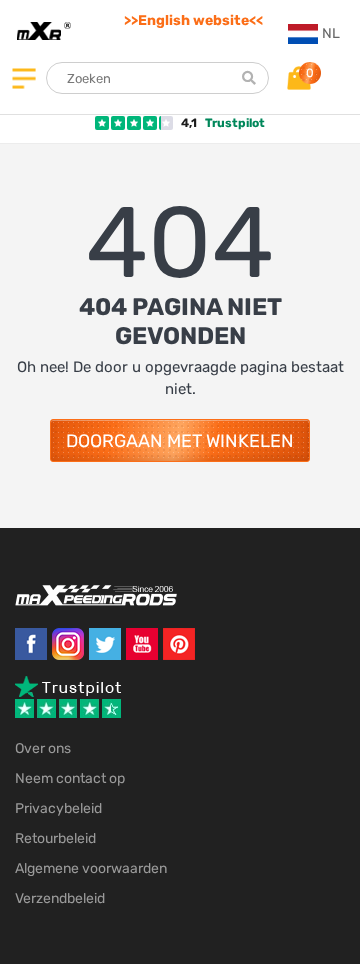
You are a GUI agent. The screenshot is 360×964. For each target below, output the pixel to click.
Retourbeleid (55, 838)
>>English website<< (193, 20)
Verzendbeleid (60, 898)
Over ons (43, 748)
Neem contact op (70, 778)
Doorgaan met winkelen (180, 441)
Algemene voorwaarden (91, 868)
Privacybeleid (58, 808)
